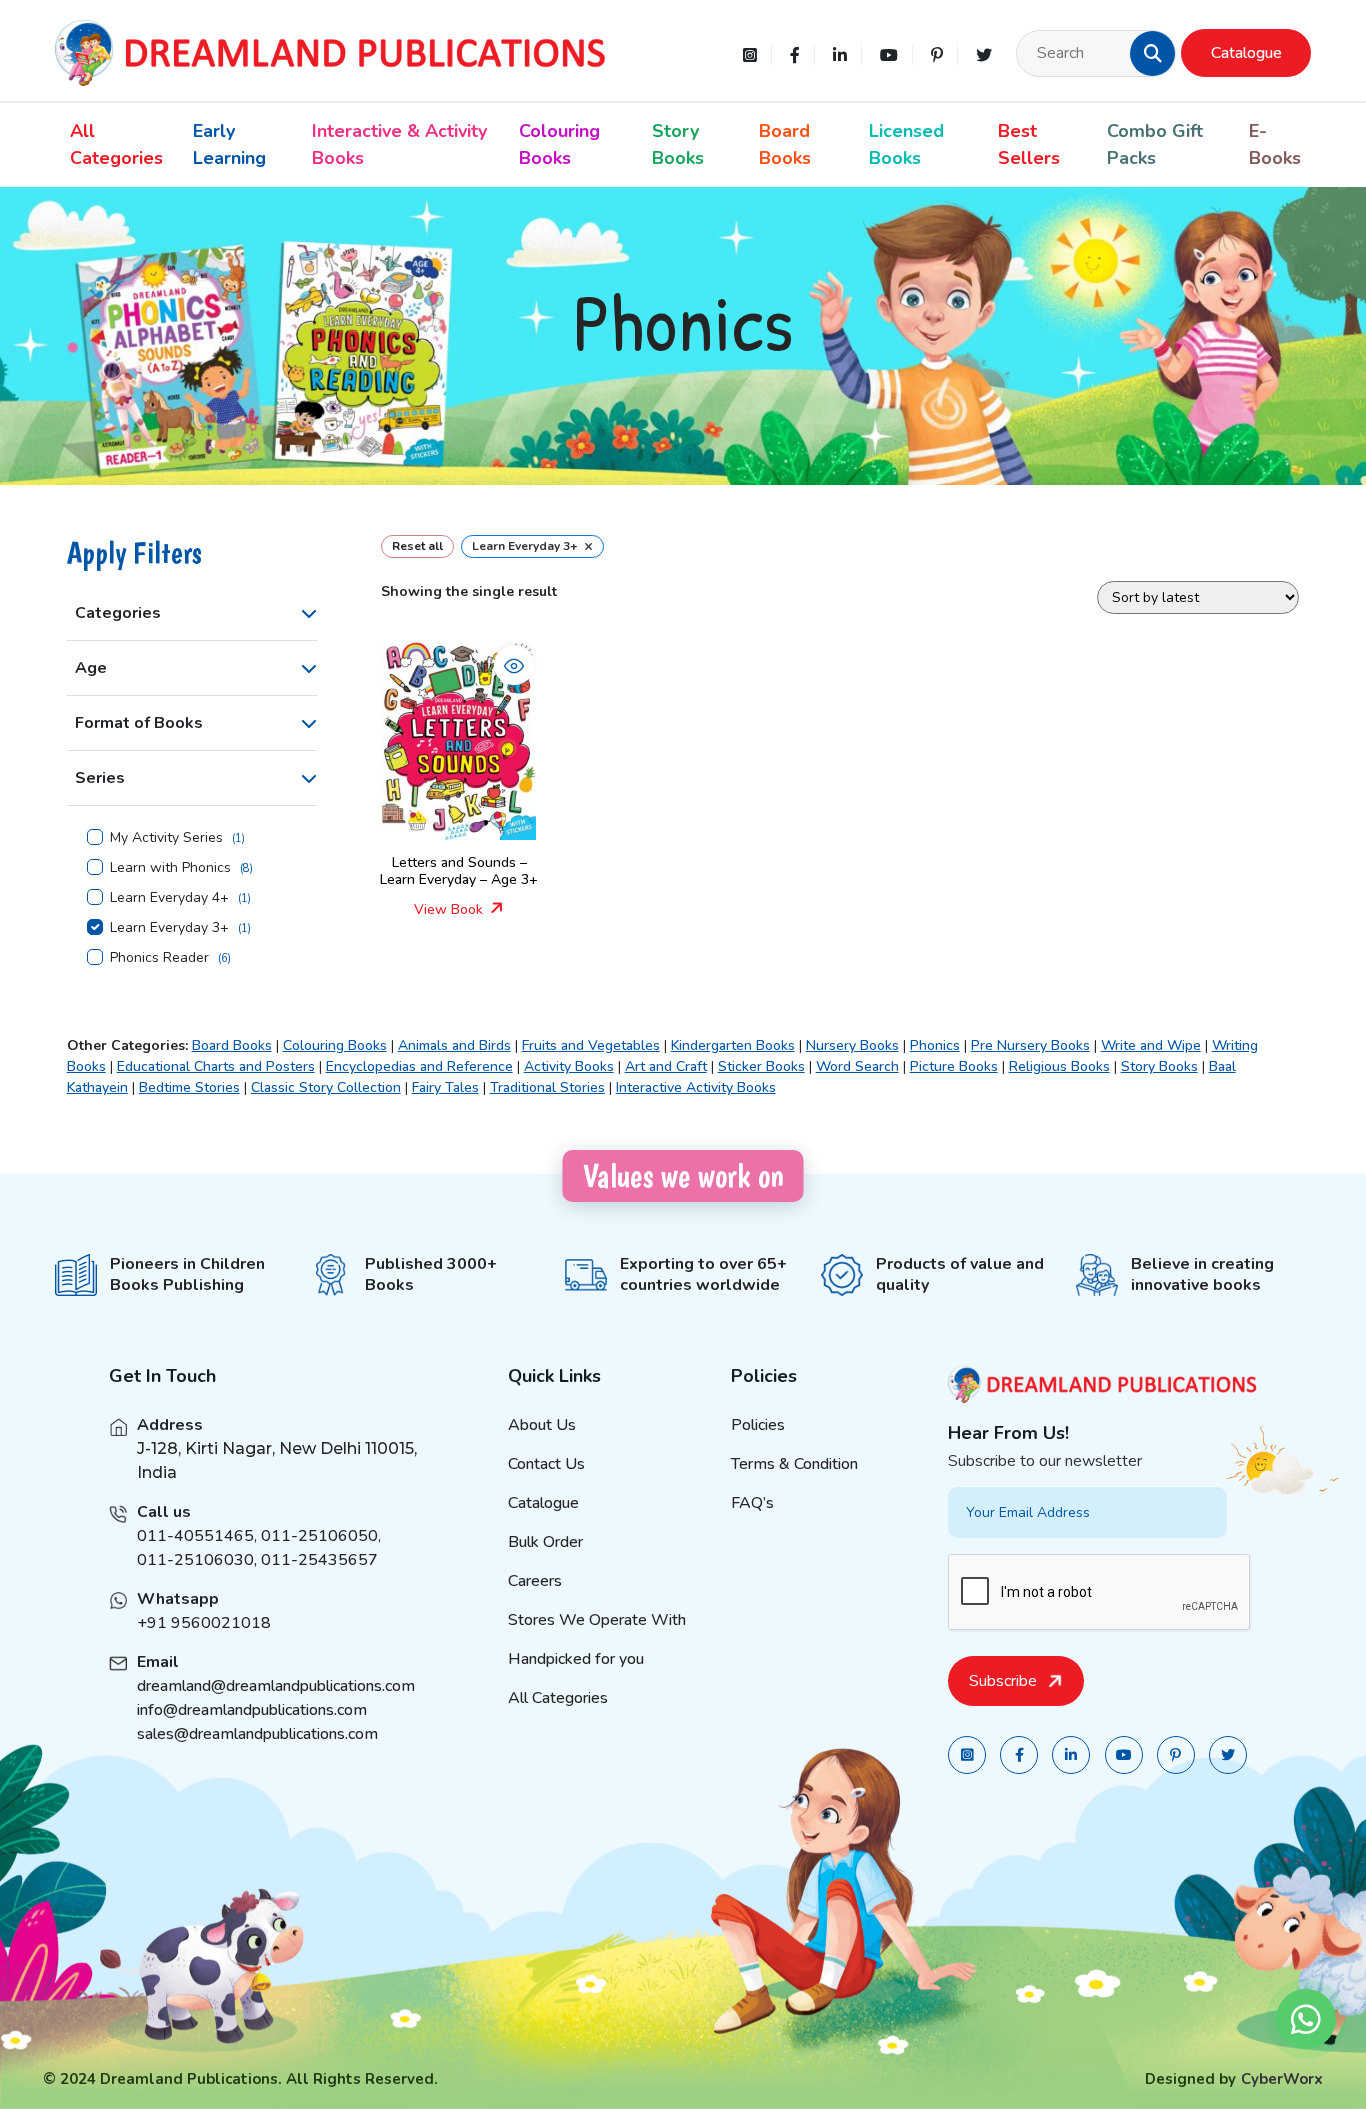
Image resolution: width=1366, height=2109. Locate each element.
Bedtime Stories (189, 1087)
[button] (1153, 53)
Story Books (678, 144)
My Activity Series (166, 838)
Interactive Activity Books (696, 1087)
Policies (758, 1425)
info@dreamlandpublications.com (252, 1710)
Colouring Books (559, 144)
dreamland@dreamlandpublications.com (276, 1686)
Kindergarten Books (733, 1045)
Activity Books (569, 1066)
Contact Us (546, 1464)
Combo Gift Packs (1155, 144)
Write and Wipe (1151, 1045)
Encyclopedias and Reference (419, 1066)
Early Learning (229, 144)
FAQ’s (752, 1503)
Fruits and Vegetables (591, 1045)
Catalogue (1246, 53)
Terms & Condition (794, 1464)
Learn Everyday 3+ (169, 928)
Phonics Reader (159, 958)
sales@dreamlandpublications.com (257, 1734)
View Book (450, 909)
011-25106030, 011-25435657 (257, 1560)
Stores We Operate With (597, 1620)
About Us (542, 1425)
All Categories (116, 144)
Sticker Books (761, 1066)
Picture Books (954, 1066)
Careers (535, 1581)
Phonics (935, 1045)
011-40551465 (195, 1536)
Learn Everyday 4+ (169, 898)
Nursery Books (852, 1045)
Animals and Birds (454, 1045)
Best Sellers (1029, 144)
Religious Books (1059, 1066)
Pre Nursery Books (1030, 1045)
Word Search (857, 1066)
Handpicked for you (576, 1659)
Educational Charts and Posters (216, 1066)
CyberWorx (1282, 2079)
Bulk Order (545, 1542)
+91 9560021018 (204, 1623)
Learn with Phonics (170, 868)
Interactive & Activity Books (399, 144)
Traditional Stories (547, 1087)
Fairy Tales (445, 1087)
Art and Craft (666, 1066)
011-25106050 (319, 1536)
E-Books (1275, 144)
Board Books (785, 144)
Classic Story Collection (326, 1087)
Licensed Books (906, 144)
